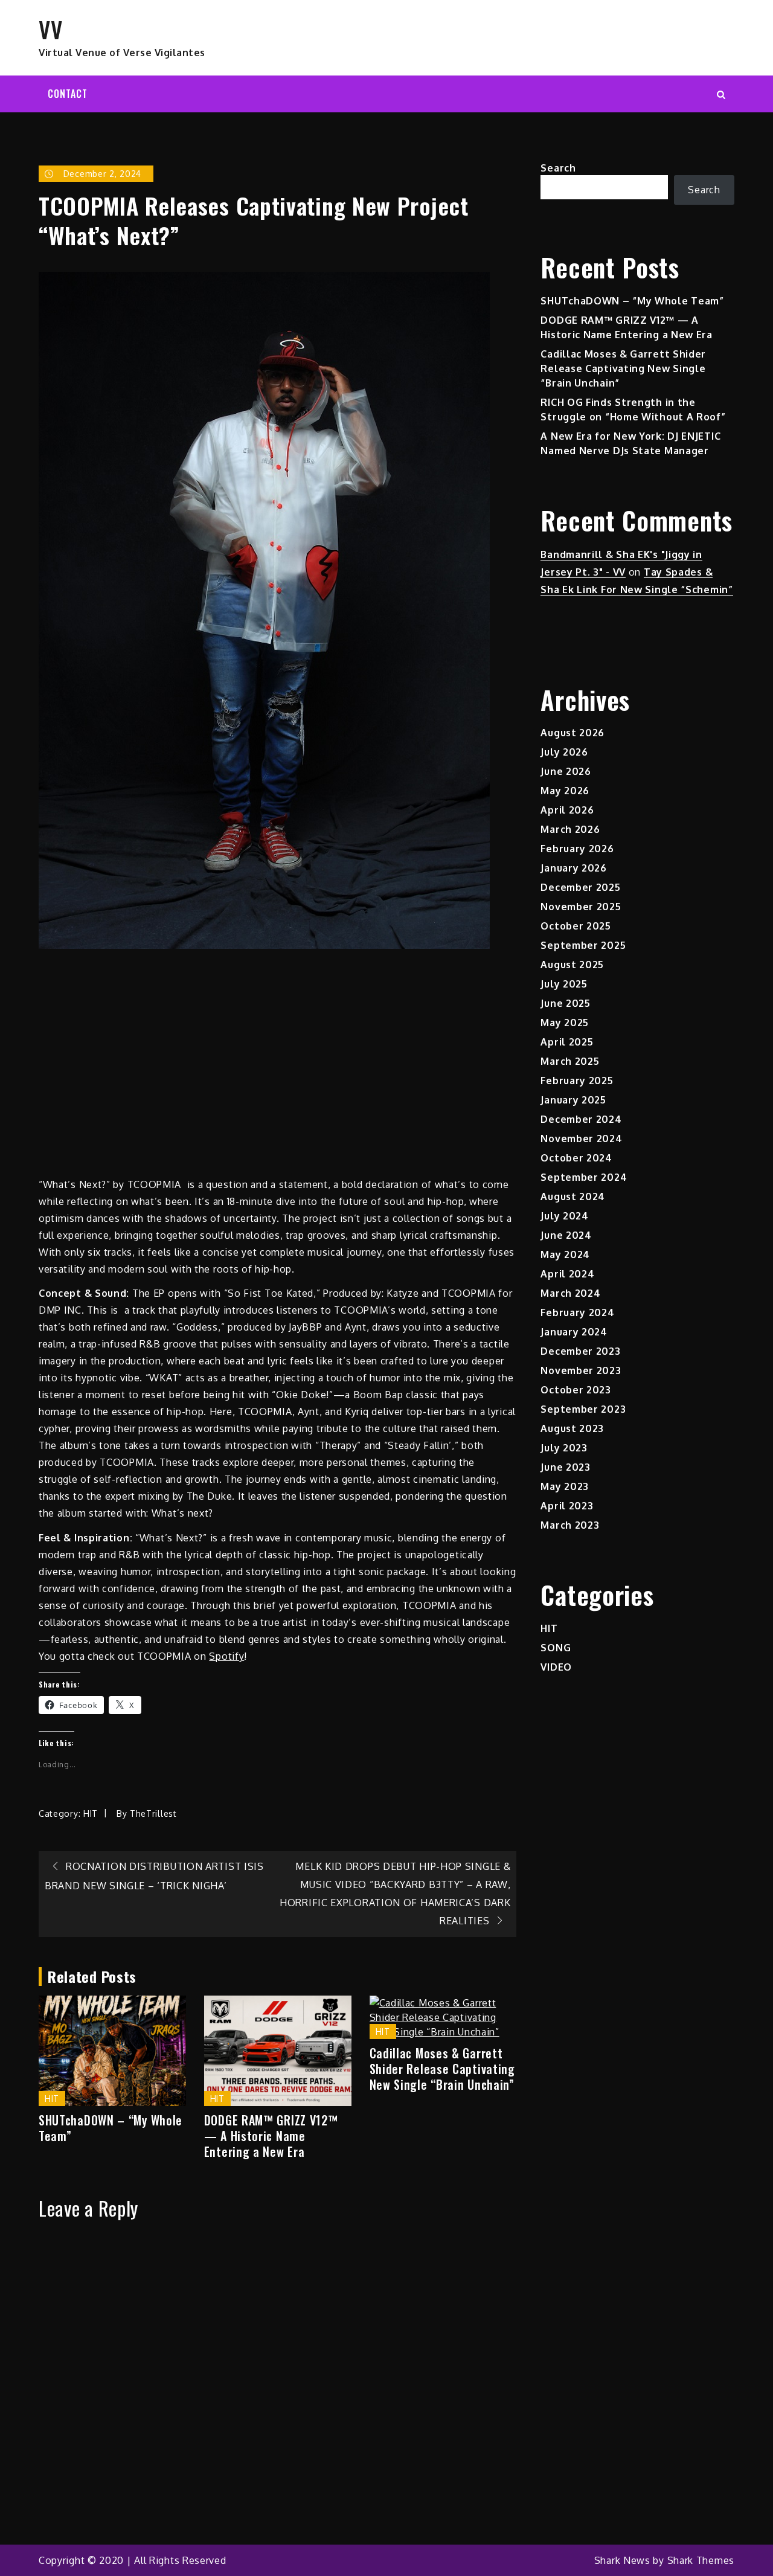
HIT (91, 1813)
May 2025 (565, 1023)
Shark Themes (701, 2560)
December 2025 (580, 887)
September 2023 (583, 1409)
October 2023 (576, 1390)
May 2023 (565, 1486)
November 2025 (581, 907)
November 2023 (581, 1370)
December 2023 (580, 1351)
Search (558, 168)
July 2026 (564, 752)
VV (50, 29)
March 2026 (570, 829)
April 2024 (567, 1274)
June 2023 (565, 1467)
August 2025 (572, 965)
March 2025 (570, 1061)
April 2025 (567, 1042)
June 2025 (565, 1003)
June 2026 (566, 771)
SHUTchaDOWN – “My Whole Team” (111, 2128)
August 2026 (573, 733)
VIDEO (556, 1667)
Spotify (226, 1656)
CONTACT (68, 94)
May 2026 (565, 791)
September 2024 (584, 1177)
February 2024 (577, 1312)
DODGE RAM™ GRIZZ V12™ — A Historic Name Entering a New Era (271, 2136)
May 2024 (565, 1254)
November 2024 (581, 1139)
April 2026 (567, 810)
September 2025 (583, 945)
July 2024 (564, 1216)
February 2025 (577, 1081)
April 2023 (567, 1506)
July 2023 (564, 1448)
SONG (556, 1648)
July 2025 (564, 984)
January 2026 (573, 868)
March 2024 (570, 1293)
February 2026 (577, 849)
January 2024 (574, 1332)
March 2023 (570, 1525)
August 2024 (573, 1196)
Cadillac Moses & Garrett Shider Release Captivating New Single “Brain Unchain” (442, 2069)
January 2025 (573, 1100)
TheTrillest (153, 1813)
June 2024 (566, 1235)
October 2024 (576, 1158)
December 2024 (581, 1119)
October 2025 (576, 926)
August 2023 (572, 1428)
